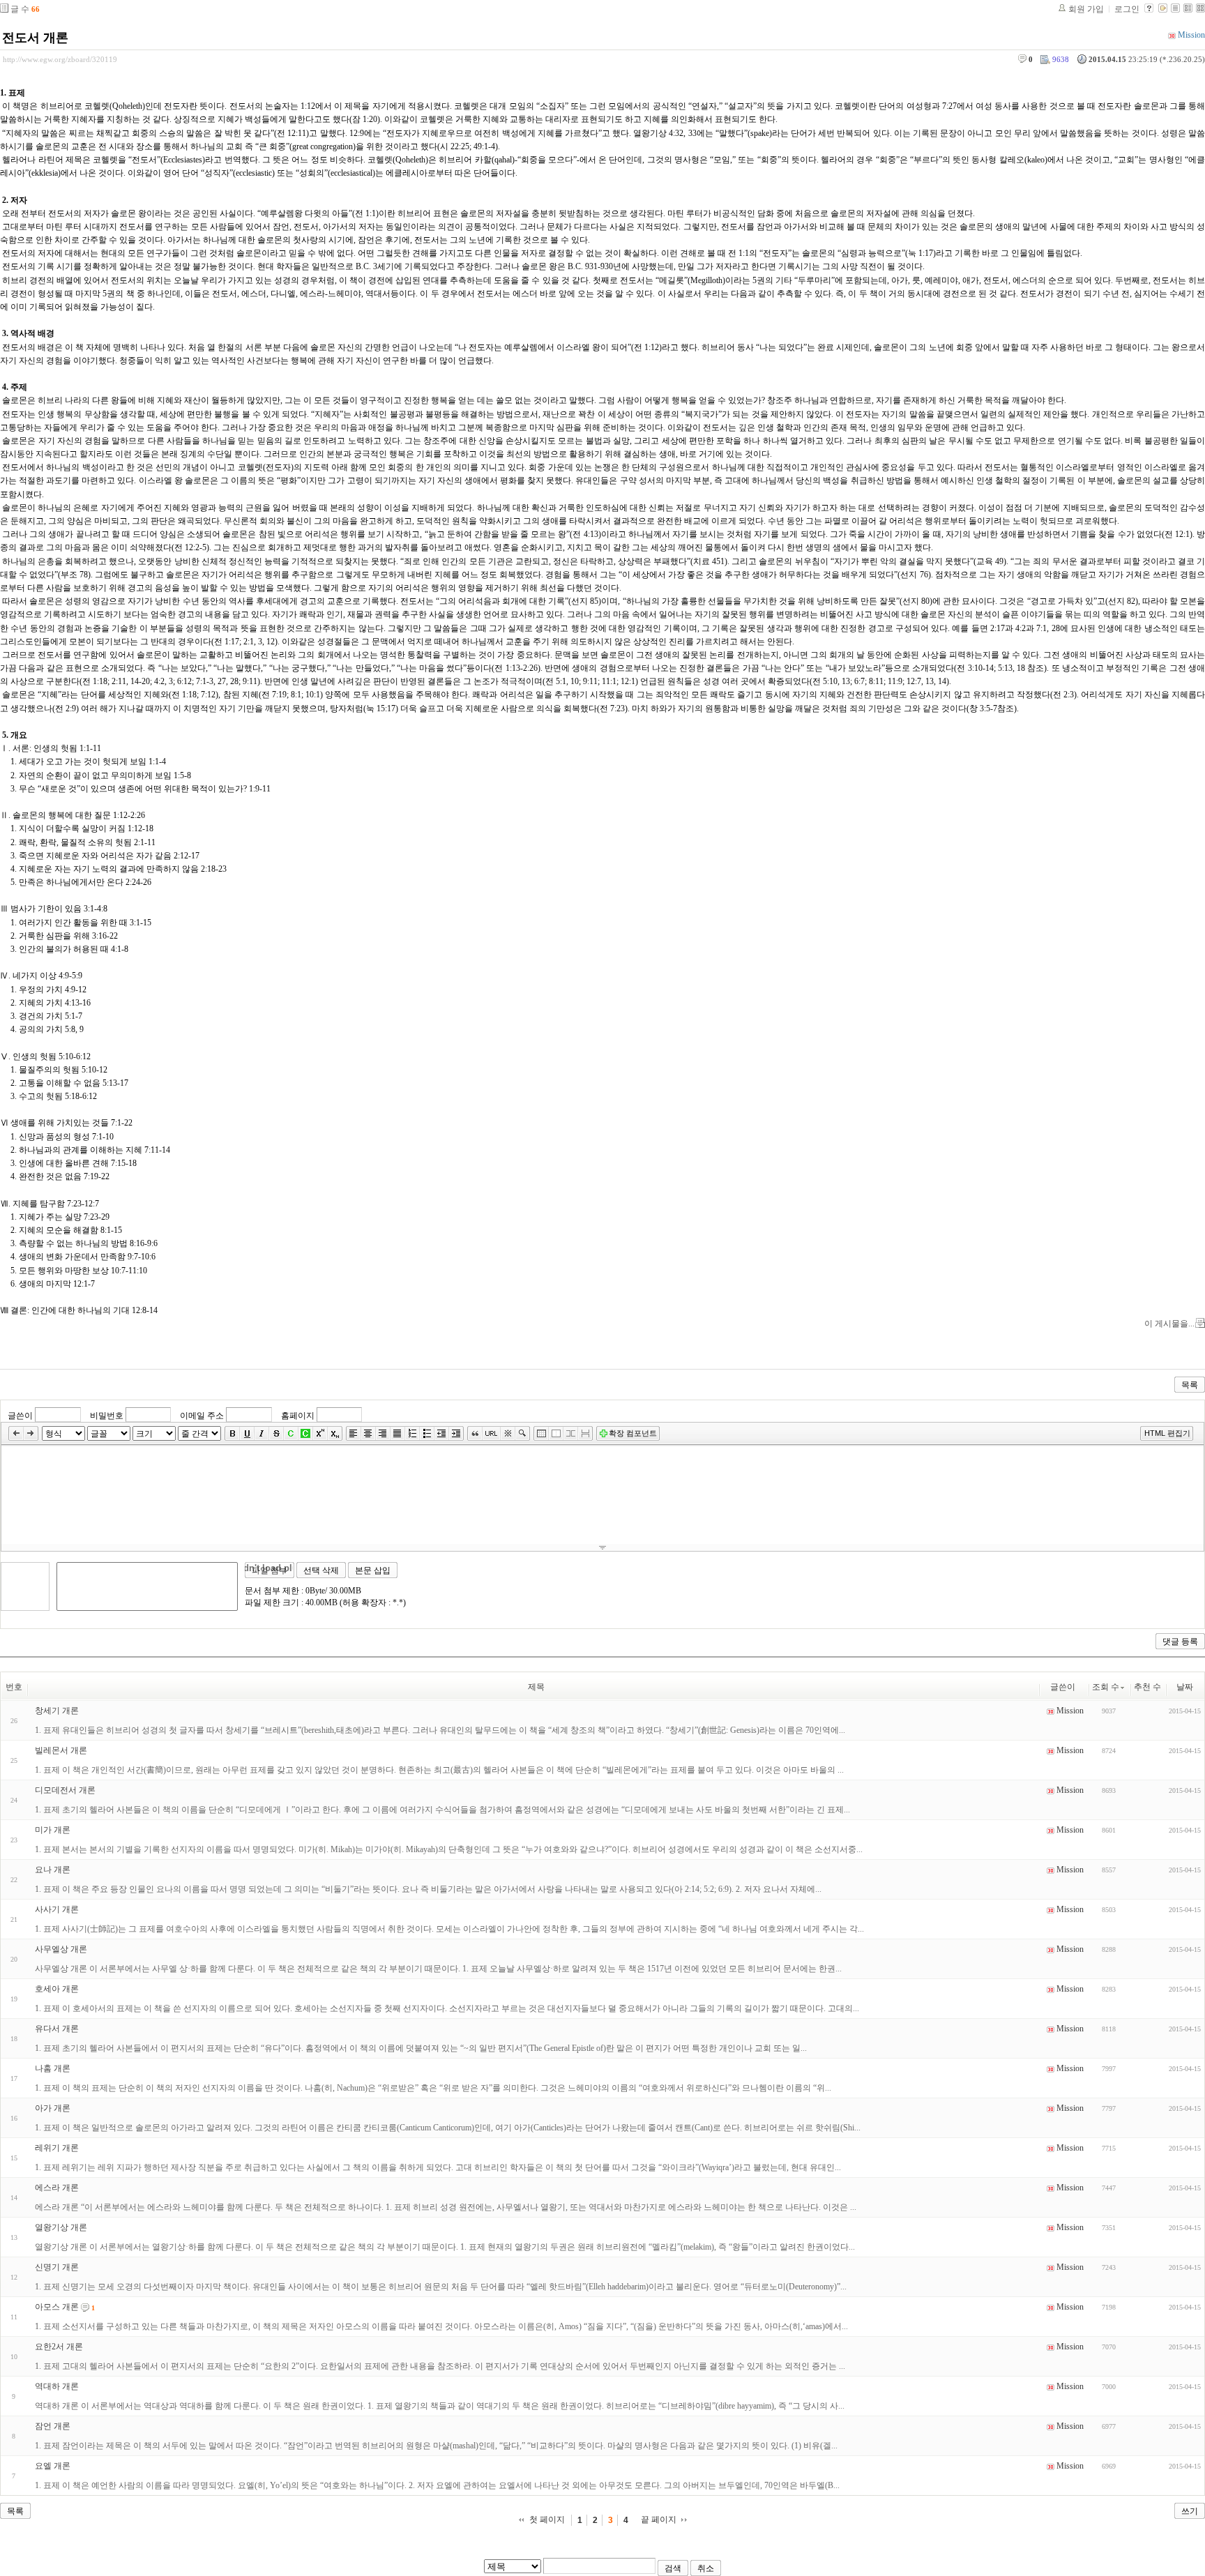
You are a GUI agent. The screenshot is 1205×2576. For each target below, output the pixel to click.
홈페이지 (298, 1416)
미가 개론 (53, 1830)
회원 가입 (1086, 9)
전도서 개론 (35, 38)
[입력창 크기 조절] (602, 1547)
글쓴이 (20, 1416)
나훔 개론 (53, 2068)
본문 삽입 (373, 1570)
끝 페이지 (659, 2520)
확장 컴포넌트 (633, 1433)
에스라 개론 (57, 2188)
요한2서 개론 (59, 2347)
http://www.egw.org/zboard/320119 (60, 59)
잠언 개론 (53, 2426)
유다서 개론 (57, 2029)
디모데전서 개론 (65, 1790)
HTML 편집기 (1167, 1433)
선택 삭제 (321, 1570)
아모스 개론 (57, 2307)
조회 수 (1106, 1687)
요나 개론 (53, 1870)
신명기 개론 (57, 2267)
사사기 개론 (57, 1909)
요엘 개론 (53, 2466)
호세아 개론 (57, 1989)
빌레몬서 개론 (61, 1750)
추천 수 (1147, 1687)
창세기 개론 (57, 1711)
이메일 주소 (202, 1416)
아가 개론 (53, 2108)
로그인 (1127, 9)
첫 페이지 (547, 2520)
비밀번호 (107, 1416)
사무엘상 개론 (61, 1949)
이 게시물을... (1169, 1324)
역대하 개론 (57, 2386)
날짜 (1185, 1687)
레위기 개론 (57, 2148)
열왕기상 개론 (61, 2227)
